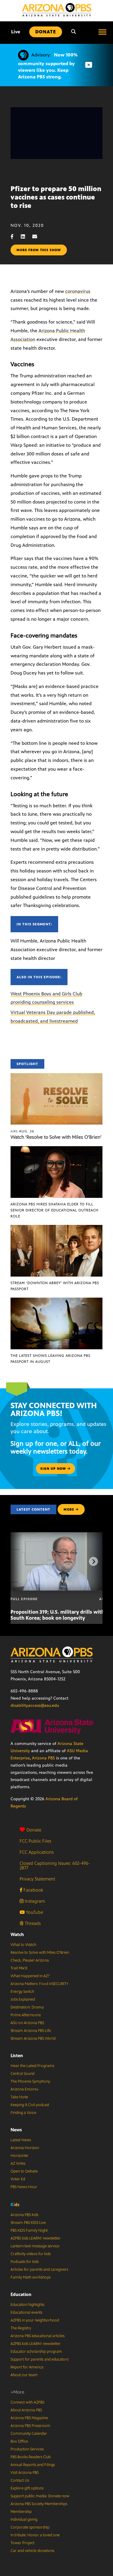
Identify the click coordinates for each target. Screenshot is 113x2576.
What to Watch (23, 1945)
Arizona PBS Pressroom (30, 2426)
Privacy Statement (37, 1879)
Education (21, 2294)
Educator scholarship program (36, 2352)
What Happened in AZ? (30, 1976)
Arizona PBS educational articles (38, 2336)
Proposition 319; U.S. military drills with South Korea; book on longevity (57, 1615)
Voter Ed (18, 2179)
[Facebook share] (15, 237)
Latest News (21, 2140)
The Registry (21, 2328)
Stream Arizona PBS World (33, 2039)
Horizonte (19, 2156)
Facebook (33, 1890)
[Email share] (38, 237)
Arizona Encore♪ (25, 2089)
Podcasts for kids (25, 2262)
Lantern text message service (35, 2246)
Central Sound (22, 2074)
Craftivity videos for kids (31, 2254)
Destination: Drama (27, 2007)
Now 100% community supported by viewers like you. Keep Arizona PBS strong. (48, 66)
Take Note (19, 2097)
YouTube (34, 1912)
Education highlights (27, 2305)
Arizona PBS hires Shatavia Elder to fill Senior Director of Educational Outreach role (55, 1210)
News (16, 2130)
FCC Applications (37, 1852)
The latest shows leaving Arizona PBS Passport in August (50, 1359)
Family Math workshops (31, 2277)
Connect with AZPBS (27, 2402)
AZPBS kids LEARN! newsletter (36, 2238)
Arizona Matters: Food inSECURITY (39, 1984)
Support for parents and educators (39, 2359)
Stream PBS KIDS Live (28, 2223)
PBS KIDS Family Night (29, 2230)
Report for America (27, 2367)
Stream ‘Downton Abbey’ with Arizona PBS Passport (55, 1286)
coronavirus (78, 291)
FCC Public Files (35, 1841)
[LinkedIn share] (26, 237)
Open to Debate (24, 2171)
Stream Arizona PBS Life (31, 2031)
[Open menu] (102, 32)
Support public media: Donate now (40, 2496)
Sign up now (54, 1469)
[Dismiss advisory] (89, 65)
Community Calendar (29, 2434)
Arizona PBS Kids (24, 2215)
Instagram (34, 1901)
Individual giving (24, 2520)
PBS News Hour (24, 2187)
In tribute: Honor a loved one (35, 2535)
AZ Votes (18, 2163)
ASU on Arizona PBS (27, 2023)
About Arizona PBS (26, 2410)
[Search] (74, 32)
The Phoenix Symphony (30, 2081)
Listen (17, 2055)
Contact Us (20, 2480)
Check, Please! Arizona (30, 1960)
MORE (69, 1509)
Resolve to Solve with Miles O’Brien (40, 1953)
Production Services (27, 2449)
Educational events (26, 2313)
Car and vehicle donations (32, 2551)
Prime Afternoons (26, 2015)
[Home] (57, 10)
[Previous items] (20, 1561)
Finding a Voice (23, 2113)
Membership (21, 2512)
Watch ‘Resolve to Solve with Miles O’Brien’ (56, 1137)
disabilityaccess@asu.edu (35, 1705)
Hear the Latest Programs (32, 2066)
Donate (34, 1830)
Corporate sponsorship (30, 2527)
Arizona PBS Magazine (29, 2418)
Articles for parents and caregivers (39, 2270)
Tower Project (22, 2543)
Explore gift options (27, 2488)
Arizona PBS (43, 1758)
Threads (32, 1923)
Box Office (19, 2441)
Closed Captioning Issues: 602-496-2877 (55, 1865)
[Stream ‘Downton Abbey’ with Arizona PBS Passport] (56, 1228)
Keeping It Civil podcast (30, 2105)
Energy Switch (22, 1992)
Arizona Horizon (25, 2148)
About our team (24, 2375)
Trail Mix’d (19, 1968)
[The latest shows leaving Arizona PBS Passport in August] (56, 1301)
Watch (17, 1934)
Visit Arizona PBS (25, 2473)
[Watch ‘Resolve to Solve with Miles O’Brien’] (56, 1076)
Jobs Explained (23, 1999)
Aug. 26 (22, 1131)
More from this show (39, 250)
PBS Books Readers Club (31, 2457)
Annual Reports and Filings (33, 2465)
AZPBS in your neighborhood (35, 2320)
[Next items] (93, 1561)
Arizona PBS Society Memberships (39, 2504)
